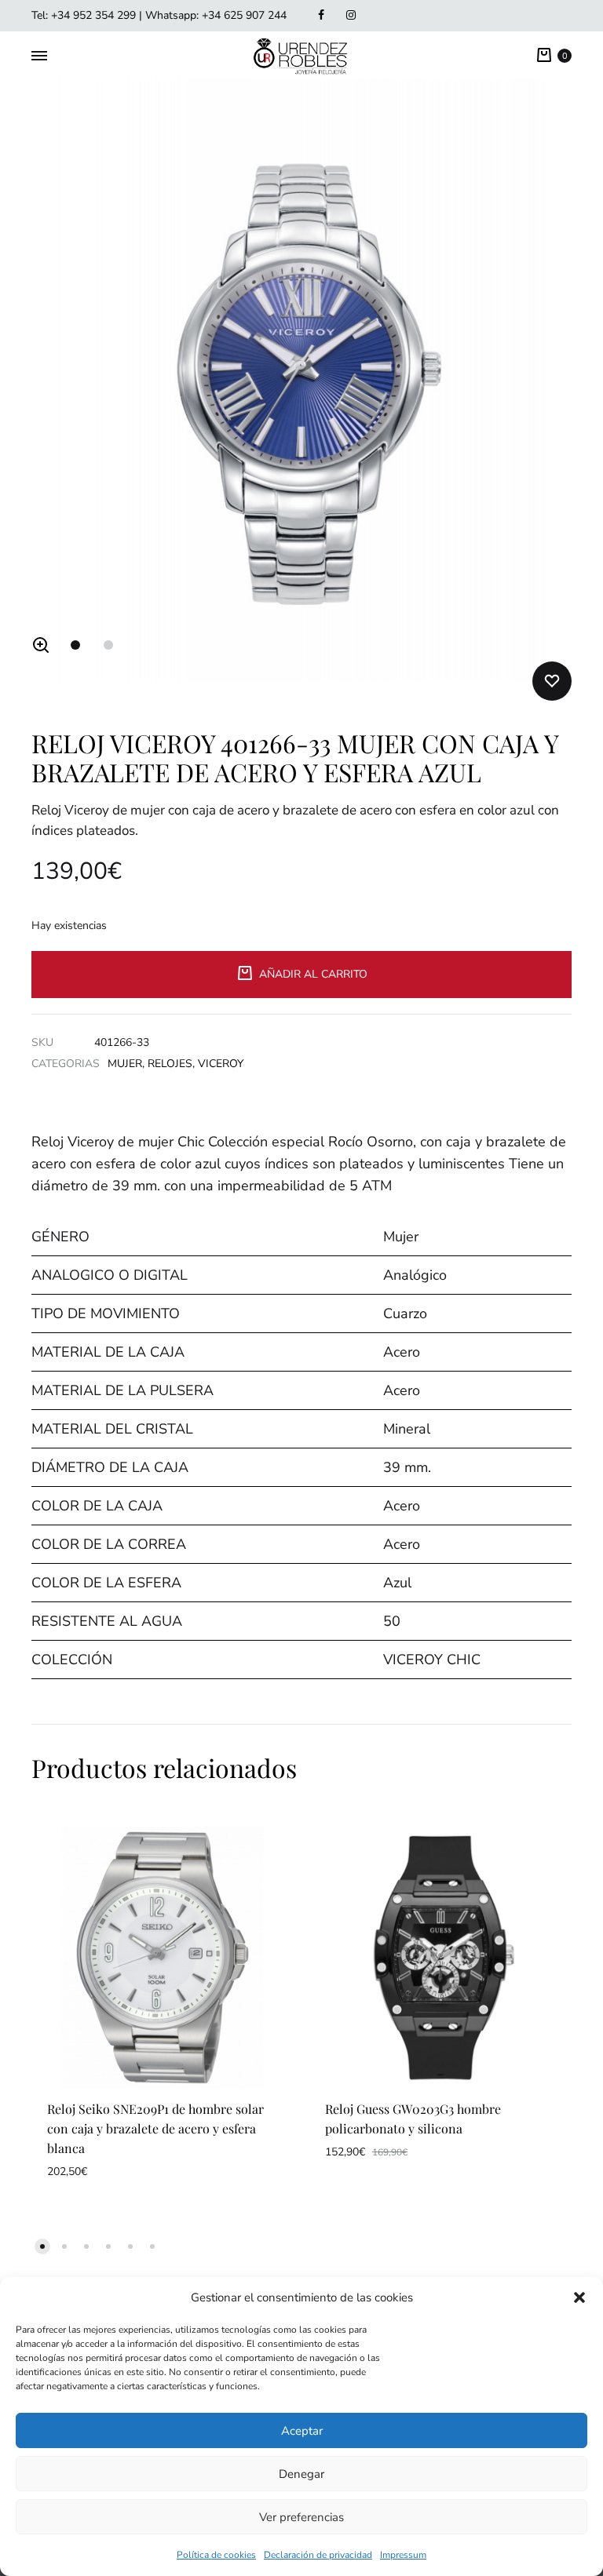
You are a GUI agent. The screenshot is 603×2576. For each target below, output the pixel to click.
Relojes (170, 1064)
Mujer (125, 1064)
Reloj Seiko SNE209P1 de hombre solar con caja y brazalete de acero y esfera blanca (155, 2128)
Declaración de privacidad (318, 2555)
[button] (579, 2297)
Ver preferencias (301, 2517)
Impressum (403, 2555)
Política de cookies (216, 2555)
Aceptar (302, 2431)
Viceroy (221, 1064)
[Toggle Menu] (39, 56)
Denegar (301, 2474)
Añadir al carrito (313, 974)
